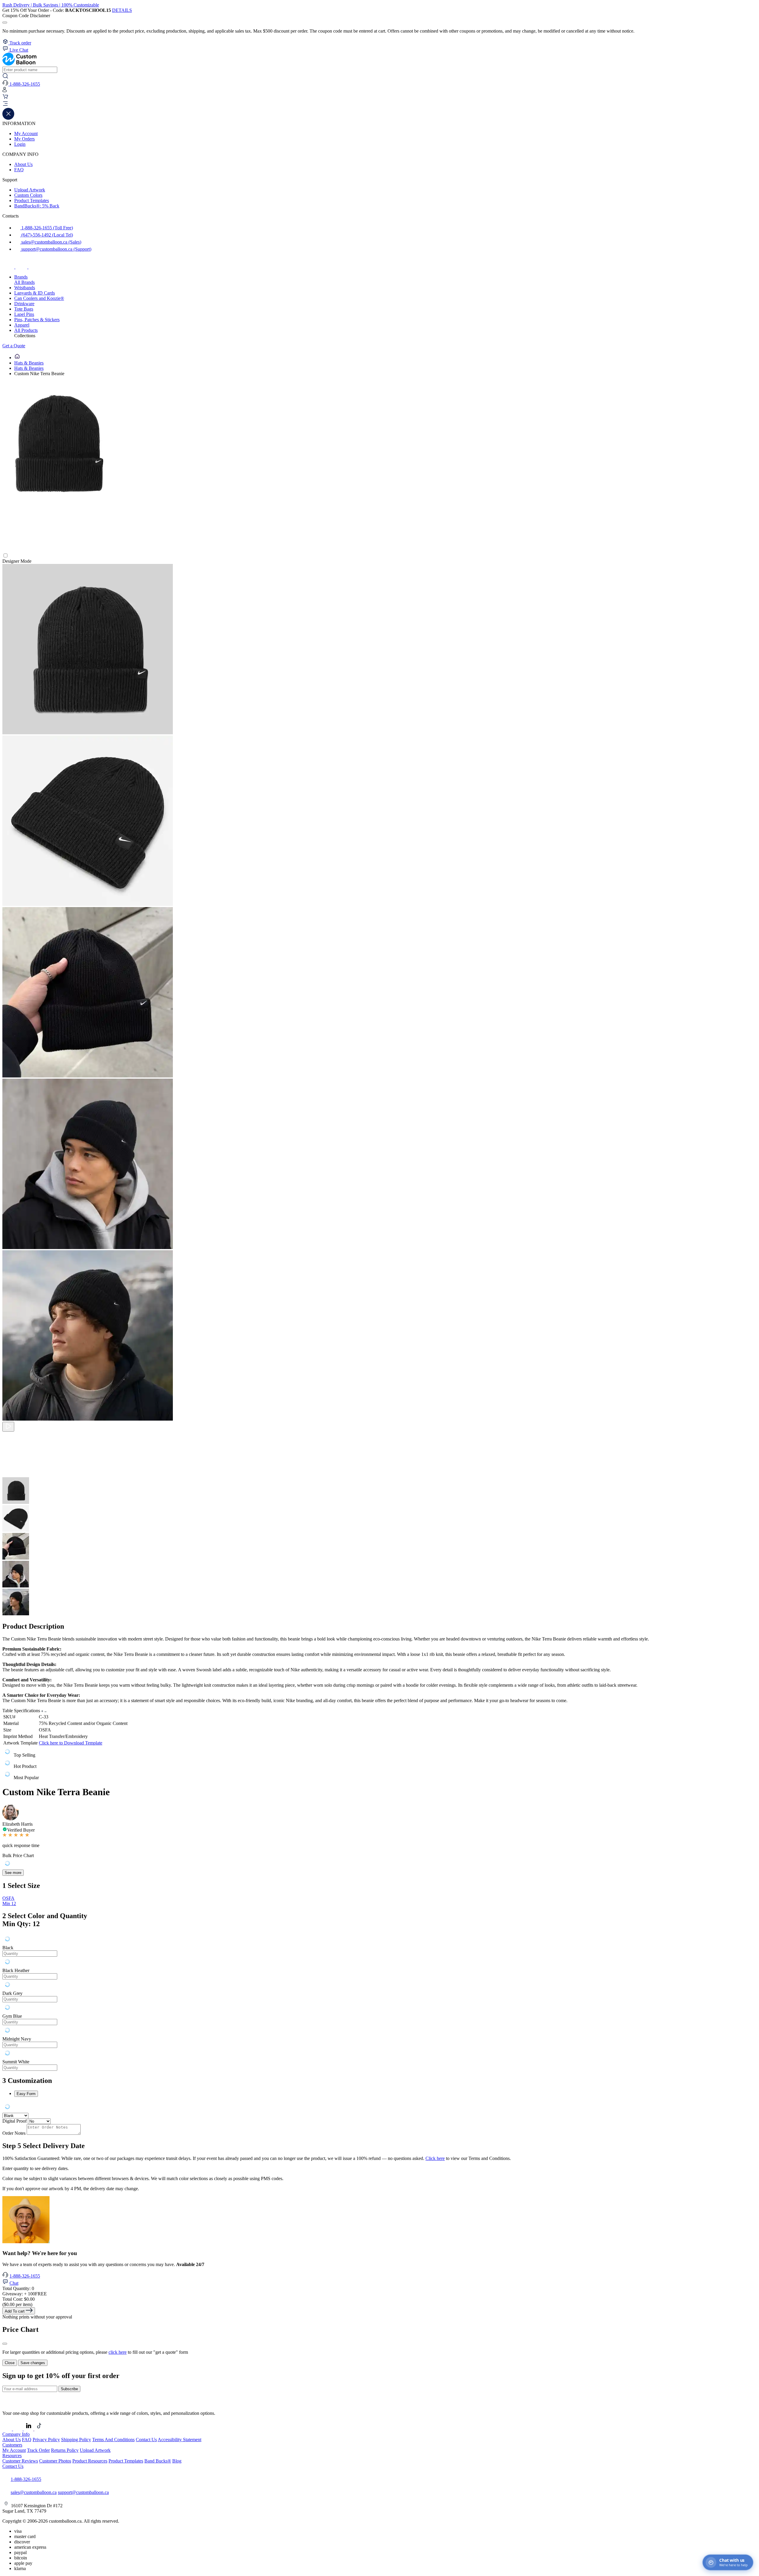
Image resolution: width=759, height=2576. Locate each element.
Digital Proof (15, 2121)
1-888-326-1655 (25, 2276)
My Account (26, 133)
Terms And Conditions (113, 2440)
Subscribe (69, 2389)
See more (13, 1873)
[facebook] (9, 267)
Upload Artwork (30, 190)
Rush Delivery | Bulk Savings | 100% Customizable (51, 5)
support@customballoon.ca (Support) (56, 249)
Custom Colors (28, 195)
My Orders (24, 139)
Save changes (33, 2363)
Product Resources (90, 2461)
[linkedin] (29, 2429)
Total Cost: (19, 2299)
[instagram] (22, 267)
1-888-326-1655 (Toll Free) (47, 228)
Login (20, 144)
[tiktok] (34, 267)
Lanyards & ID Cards (35, 293)
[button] (379, 104)
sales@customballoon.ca (34, 2492)
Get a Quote (14, 346)
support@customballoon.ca (83, 2492)
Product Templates (32, 200)
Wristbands (25, 288)
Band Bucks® (158, 2461)
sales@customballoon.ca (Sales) (51, 242)
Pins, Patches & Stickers (37, 320)
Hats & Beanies (29, 363)
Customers (12, 2445)
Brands (21, 277)
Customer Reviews (20, 2461)
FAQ (19, 170)
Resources (12, 2456)
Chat (14, 2283)
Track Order (38, 2450)
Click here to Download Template (71, 1743)
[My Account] (5, 91)
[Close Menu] (8, 118)
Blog (177, 2461)
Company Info (16, 2434)
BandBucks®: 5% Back (37, 206)
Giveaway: (25, 2294)
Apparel (22, 325)
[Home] (17, 358)
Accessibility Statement (180, 2440)
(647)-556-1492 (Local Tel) (47, 235)
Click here (435, 2158)
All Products (26, 330)
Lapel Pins (24, 314)
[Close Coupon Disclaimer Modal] (5, 23)
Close (10, 2363)
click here (118, 2352)
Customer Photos (55, 2461)
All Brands (24, 282)
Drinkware (24, 304)
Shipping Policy (76, 2440)
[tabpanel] (379, 2002)
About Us (23, 164)
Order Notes (14, 2133)
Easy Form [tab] (26, 2094)
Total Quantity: (18, 2288)
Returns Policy (65, 2450)
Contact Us (146, 2440)
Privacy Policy (46, 2440)
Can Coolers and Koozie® (39, 298)
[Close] (5, 2344)
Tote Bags (24, 309)
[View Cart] (5, 98)
